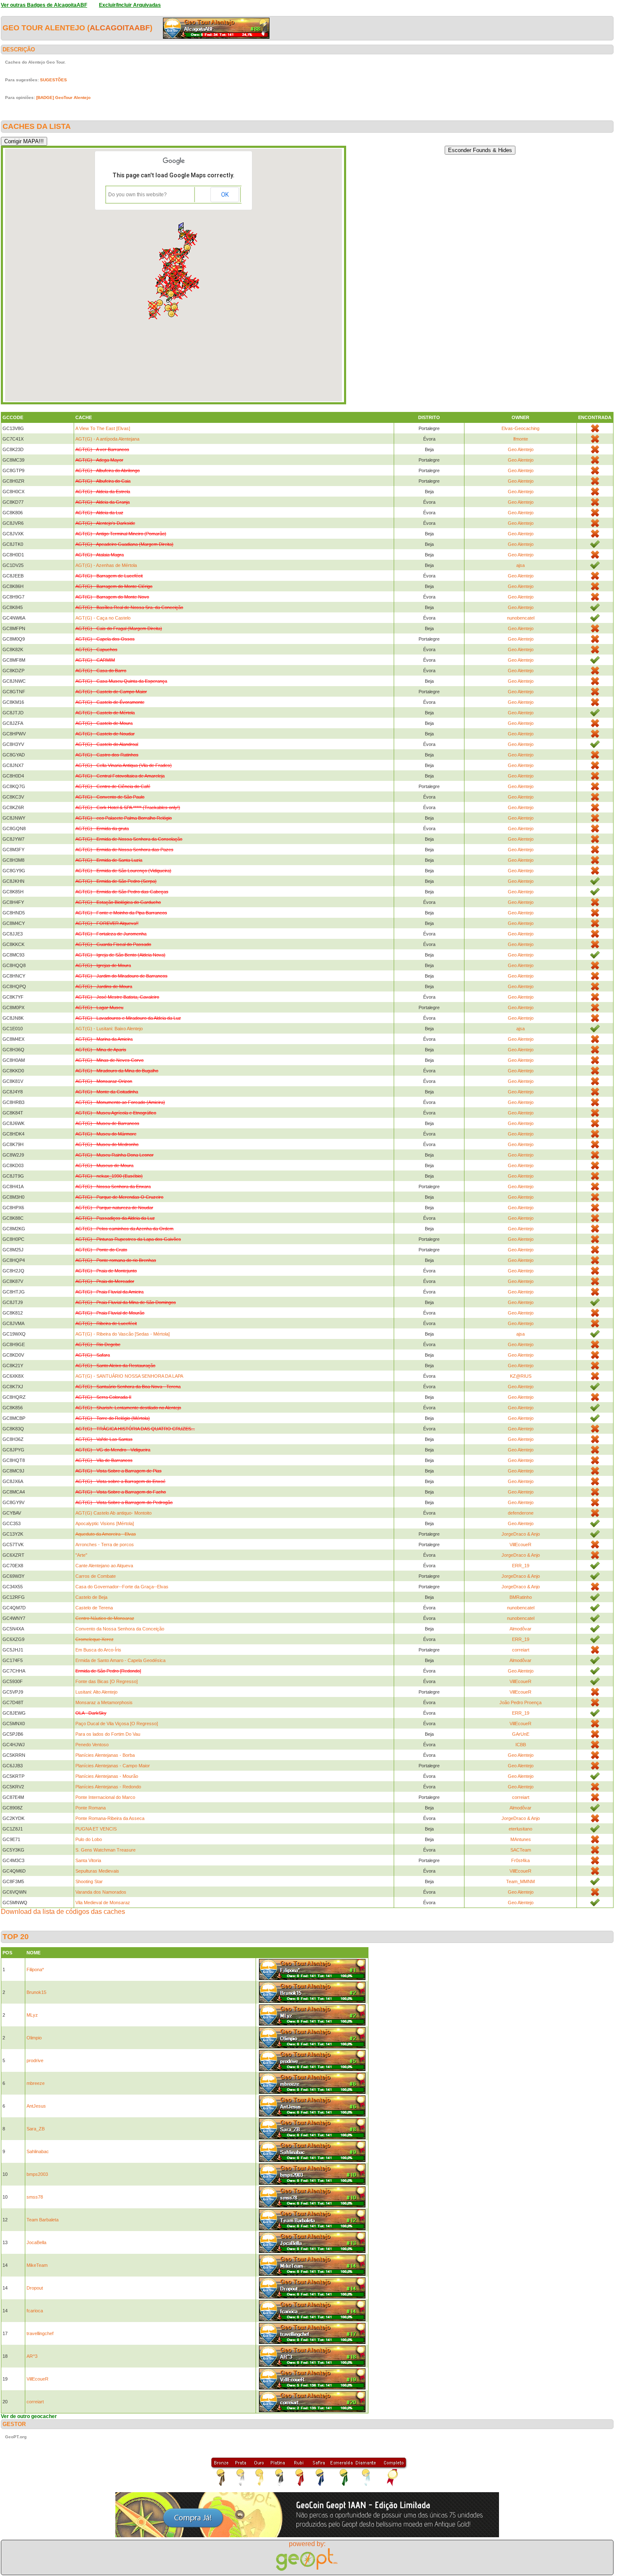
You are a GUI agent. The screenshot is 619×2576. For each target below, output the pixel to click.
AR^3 (32, 2356)
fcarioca (35, 2311)
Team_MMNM (520, 1881)
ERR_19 (521, 1566)
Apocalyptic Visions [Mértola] (105, 1523)
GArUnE (521, 1734)
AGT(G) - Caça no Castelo (103, 618)
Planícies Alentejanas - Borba (105, 1755)
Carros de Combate (96, 1576)
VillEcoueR (520, 1545)
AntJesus (36, 2106)
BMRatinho (521, 1597)
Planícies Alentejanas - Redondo (108, 1787)
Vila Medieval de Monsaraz (103, 1903)
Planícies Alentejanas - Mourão (107, 1776)
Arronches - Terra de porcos (105, 1545)
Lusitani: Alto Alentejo (96, 1692)
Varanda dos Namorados (101, 1892)
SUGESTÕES (53, 80)
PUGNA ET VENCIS (96, 1829)
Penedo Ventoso (92, 1745)
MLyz (32, 2015)
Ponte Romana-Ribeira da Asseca (110, 1818)
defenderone (521, 1513)
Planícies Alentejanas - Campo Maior (113, 1766)
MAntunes (521, 1839)
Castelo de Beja (91, 1597)
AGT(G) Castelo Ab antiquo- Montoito (113, 1513)
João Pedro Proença (520, 1702)
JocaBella (36, 2242)
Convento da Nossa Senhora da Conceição (120, 1629)
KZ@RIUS (521, 1376)
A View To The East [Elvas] (103, 428)
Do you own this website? (137, 195)
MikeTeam (37, 2265)
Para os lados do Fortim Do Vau (108, 1734)
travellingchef (40, 2333)
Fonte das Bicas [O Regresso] (107, 1681)
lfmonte (521, 439)
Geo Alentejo (521, 449)
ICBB (521, 1745)
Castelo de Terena (94, 1608)
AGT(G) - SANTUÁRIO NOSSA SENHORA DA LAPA (129, 1376)
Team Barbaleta (43, 2220)
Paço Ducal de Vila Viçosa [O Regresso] (117, 1724)
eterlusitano (520, 1829)
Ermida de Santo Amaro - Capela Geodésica (120, 1660)
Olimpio (34, 2038)
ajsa (520, 565)
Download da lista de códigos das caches (63, 1912)
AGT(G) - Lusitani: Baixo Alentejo (109, 1029)
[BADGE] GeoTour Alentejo (63, 98)
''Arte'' (81, 1555)
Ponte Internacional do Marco (105, 1797)
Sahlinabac (38, 2151)
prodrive (35, 2060)
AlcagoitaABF (120, 28)
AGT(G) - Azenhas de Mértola (106, 565)
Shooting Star (89, 1881)
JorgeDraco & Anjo (521, 1534)
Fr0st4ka (520, 1860)
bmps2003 (37, 2174)
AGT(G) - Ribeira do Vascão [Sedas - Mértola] (123, 1334)
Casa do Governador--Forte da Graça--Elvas (122, 1587)
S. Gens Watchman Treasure (105, 1850)
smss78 (35, 2197)
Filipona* (35, 1969)
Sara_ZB (36, 2129)
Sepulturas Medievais (97, 1871)
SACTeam (521, 1850)
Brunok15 (36, 1992)
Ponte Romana (91, 1808)
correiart (521, 1650)
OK (225, 195)
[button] (188, 242)
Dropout (35, 2288)
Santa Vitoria (88, 1860)
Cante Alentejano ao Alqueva (104, 1566)
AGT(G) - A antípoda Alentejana (107, 439)
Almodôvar (520, 1629)
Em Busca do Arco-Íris (98, 1650)
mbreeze (36, 2083)
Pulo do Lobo (89, 1839)
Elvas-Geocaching (520, 428)
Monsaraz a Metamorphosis (104, 1702)
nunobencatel (521, 618)
